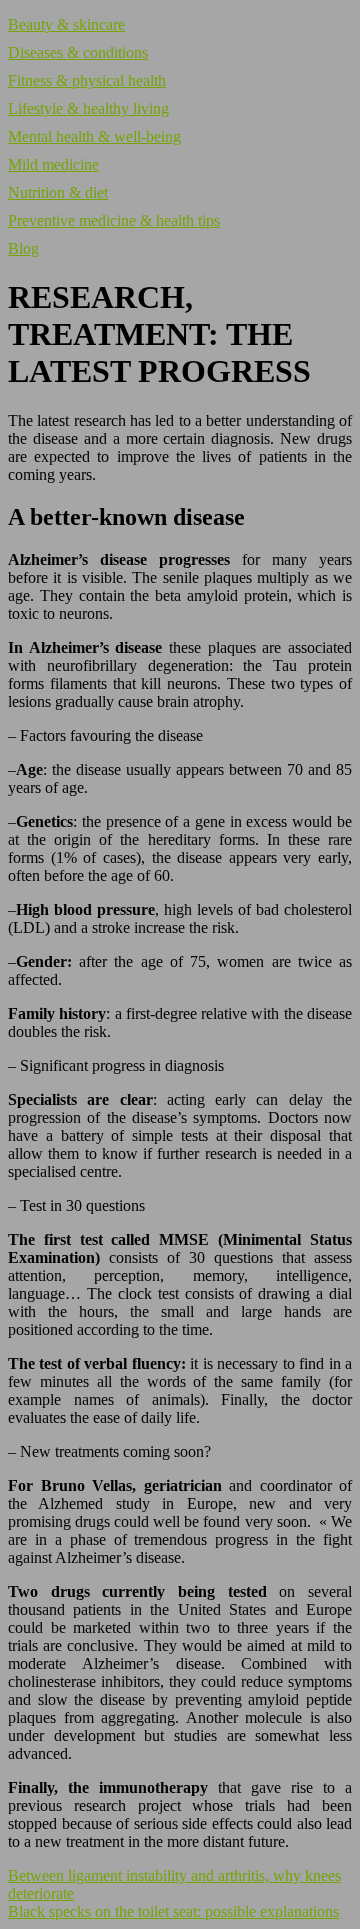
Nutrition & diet (58, 192)
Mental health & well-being (94, 136)
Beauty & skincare (66, 24)
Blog (23, 248)
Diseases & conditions (78, 52)
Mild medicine (53, 164)
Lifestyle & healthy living (88, 108)
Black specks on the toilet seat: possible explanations (173, 1911)
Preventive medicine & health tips (114, 220)
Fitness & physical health (87, 80)
